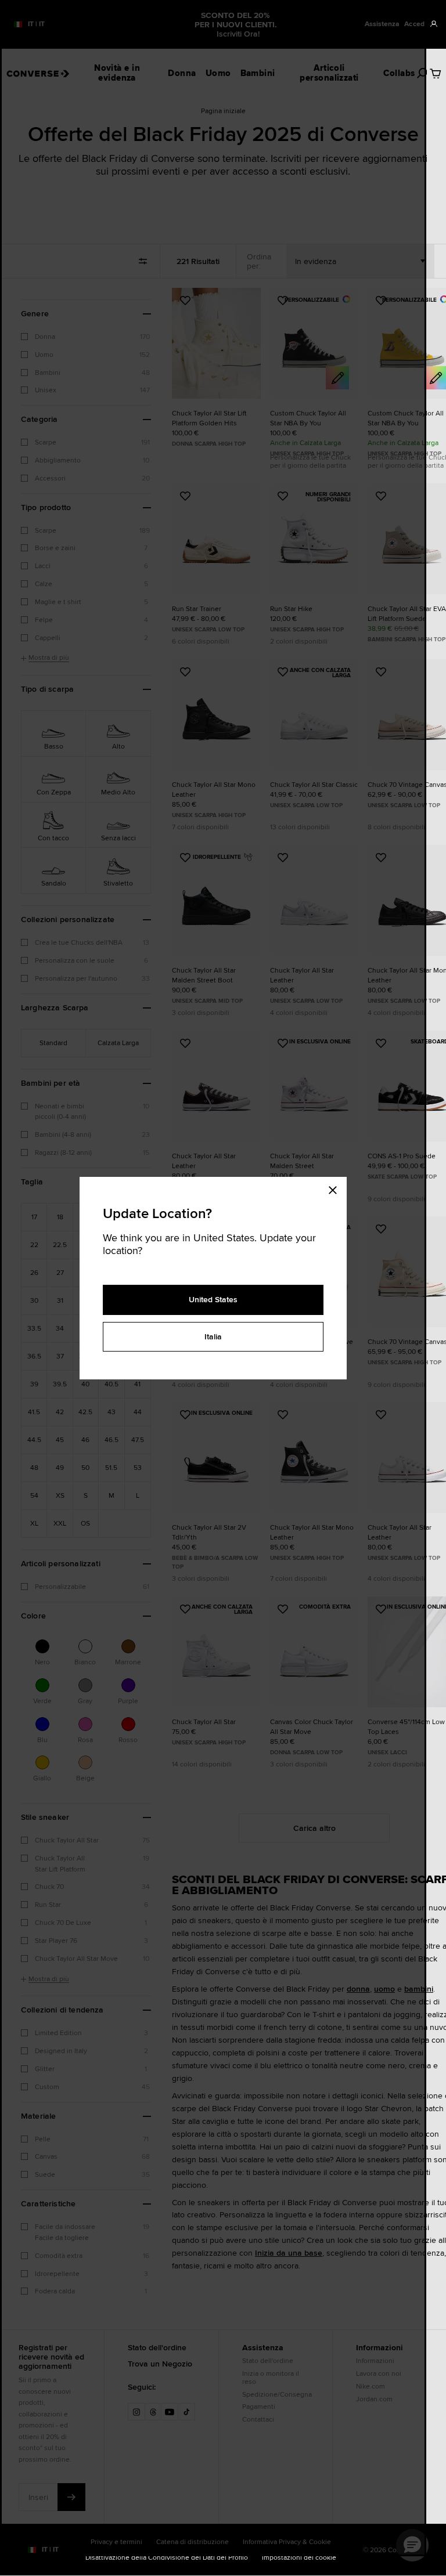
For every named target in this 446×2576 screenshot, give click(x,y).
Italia (213, 1336)
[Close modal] (336, 1188)
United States (213, 1299)
